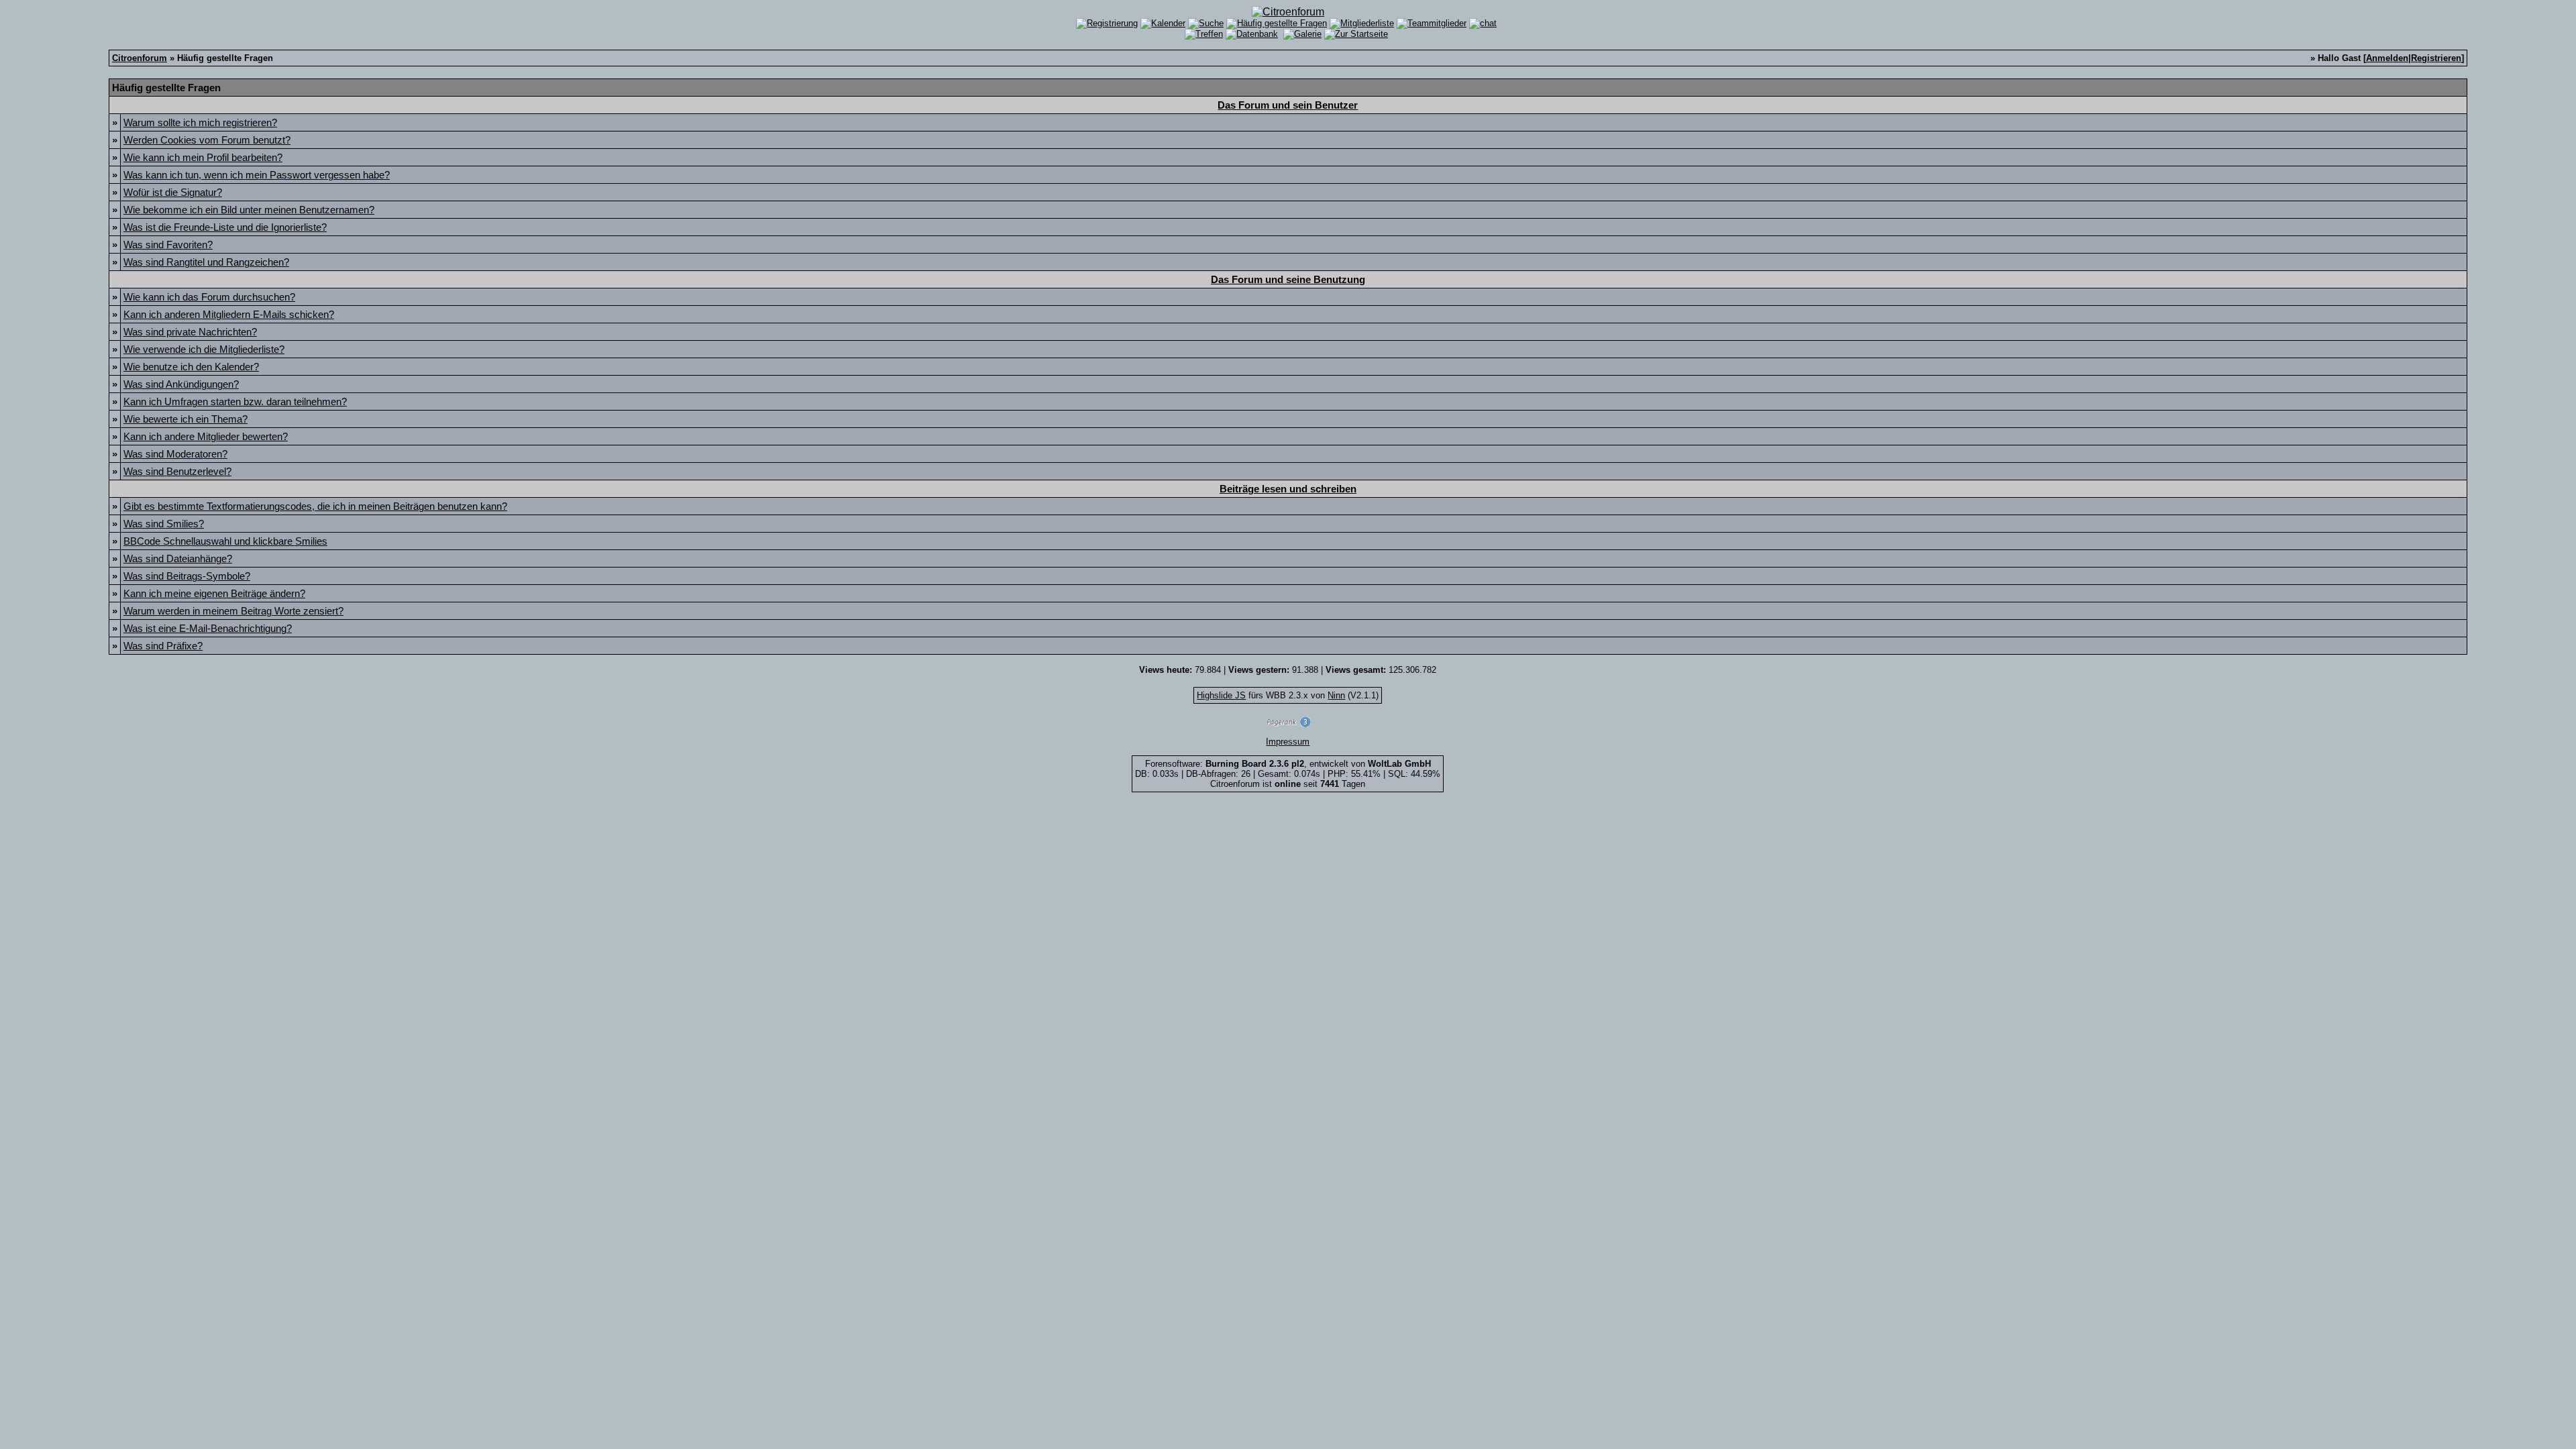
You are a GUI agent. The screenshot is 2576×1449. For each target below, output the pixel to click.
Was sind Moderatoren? (175, 454)
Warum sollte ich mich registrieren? (200, 122)
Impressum (1288, 742)
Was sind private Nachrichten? (190, 332)
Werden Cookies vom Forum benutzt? (207, 140)
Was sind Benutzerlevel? (177, 471)
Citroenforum (140, 58)
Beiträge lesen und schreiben (1288, 489)
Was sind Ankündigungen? (181, 384)
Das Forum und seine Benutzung (1288, 279)
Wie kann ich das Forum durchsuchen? (209, 297)
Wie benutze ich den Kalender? (191, 367)
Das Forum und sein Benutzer (1288, 105)
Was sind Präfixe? (163, 646)
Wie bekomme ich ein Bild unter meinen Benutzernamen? (249, 210)
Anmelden (2387, 58)
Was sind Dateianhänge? (178, 558)
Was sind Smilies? (164, 524)
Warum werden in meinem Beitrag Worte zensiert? (233, 611)
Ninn (1336, 695)
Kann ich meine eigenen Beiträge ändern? (214, 593)
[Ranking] (1288, 724)
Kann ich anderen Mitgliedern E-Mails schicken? (229, 314)
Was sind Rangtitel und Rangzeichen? (206, 262)
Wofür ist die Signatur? (173, 192)
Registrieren (2436, 58)
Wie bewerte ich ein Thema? (185, 419)
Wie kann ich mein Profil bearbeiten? (203, 157)
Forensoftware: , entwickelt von (1288, 764)
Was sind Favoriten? (168, 245)
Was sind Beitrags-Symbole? (187, 576)
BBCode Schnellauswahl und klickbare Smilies (225, 541)
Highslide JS (1221, 695)
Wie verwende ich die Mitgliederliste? (204, 349)
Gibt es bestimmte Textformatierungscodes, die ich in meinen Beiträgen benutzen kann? (315, 506)
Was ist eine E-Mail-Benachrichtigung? (208, 628)
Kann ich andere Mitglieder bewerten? (206, 436)
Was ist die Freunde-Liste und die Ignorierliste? (225, 227)
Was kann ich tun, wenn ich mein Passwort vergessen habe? (257, 175)
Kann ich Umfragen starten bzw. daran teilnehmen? (235, 401)
